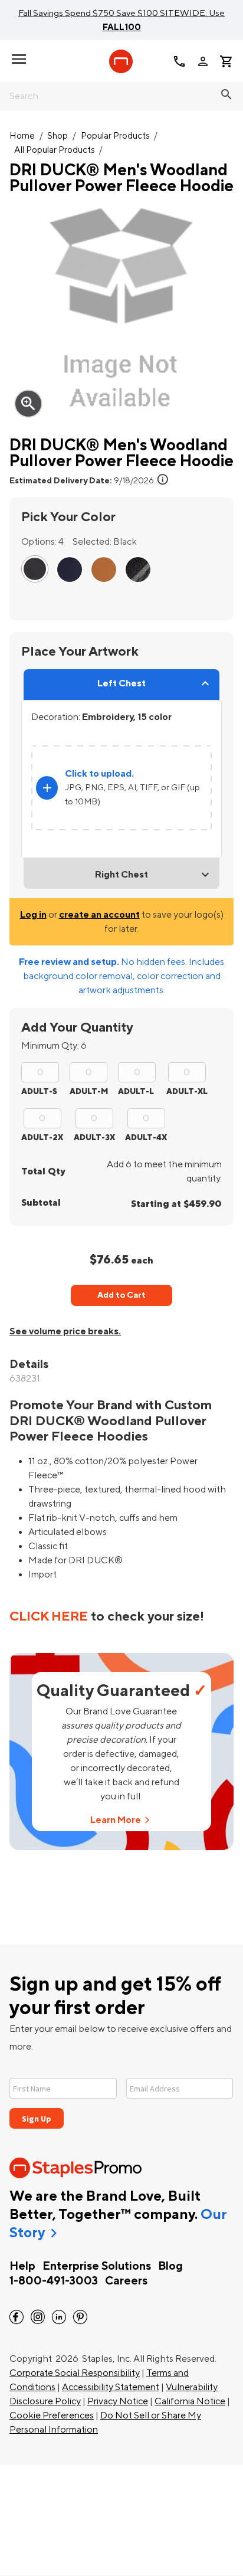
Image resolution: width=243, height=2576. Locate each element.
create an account (99, 915)
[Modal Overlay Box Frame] (121, 2096)
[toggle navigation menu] (19, 59)
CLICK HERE (49, 1616)
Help (22, 2266)
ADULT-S (39, 1091)
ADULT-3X (94, 1138)
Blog (170, 2266)
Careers (126, 2281)
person (203, 61)
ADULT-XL (187, 1091)
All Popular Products (55, 150)
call (179, 61)
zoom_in (28, 404)
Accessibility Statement (111, 2387)
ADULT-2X (42, 1138)
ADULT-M (89, 1091)
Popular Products (115, 136)
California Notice (190, 2401)
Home (22, 136)
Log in (33, 915)
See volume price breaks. (65, 1331)
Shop (58, 136)
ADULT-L (136, 1091)
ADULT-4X (146, 1138)
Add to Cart (121, 1295)
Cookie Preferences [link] (52, 2415)
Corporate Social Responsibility (75, 2373)
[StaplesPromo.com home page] (121, 61)
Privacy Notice (118, 2401)
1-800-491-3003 (54, 2281)
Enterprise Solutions (97, 2266)
